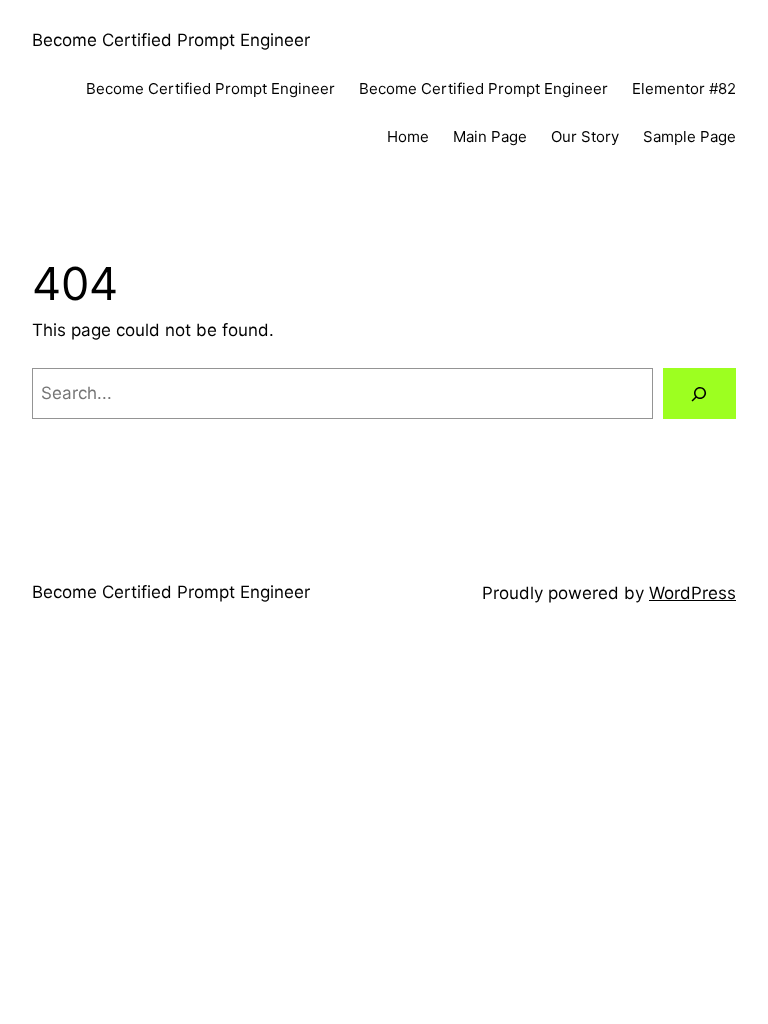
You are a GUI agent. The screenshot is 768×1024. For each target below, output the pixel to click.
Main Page (490, 136)
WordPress (692, 593)
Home (408, 136)
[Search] (699, 393)
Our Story (585, 136)
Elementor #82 (684, 88)
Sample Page (689, 136)
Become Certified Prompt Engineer (171, 40)
